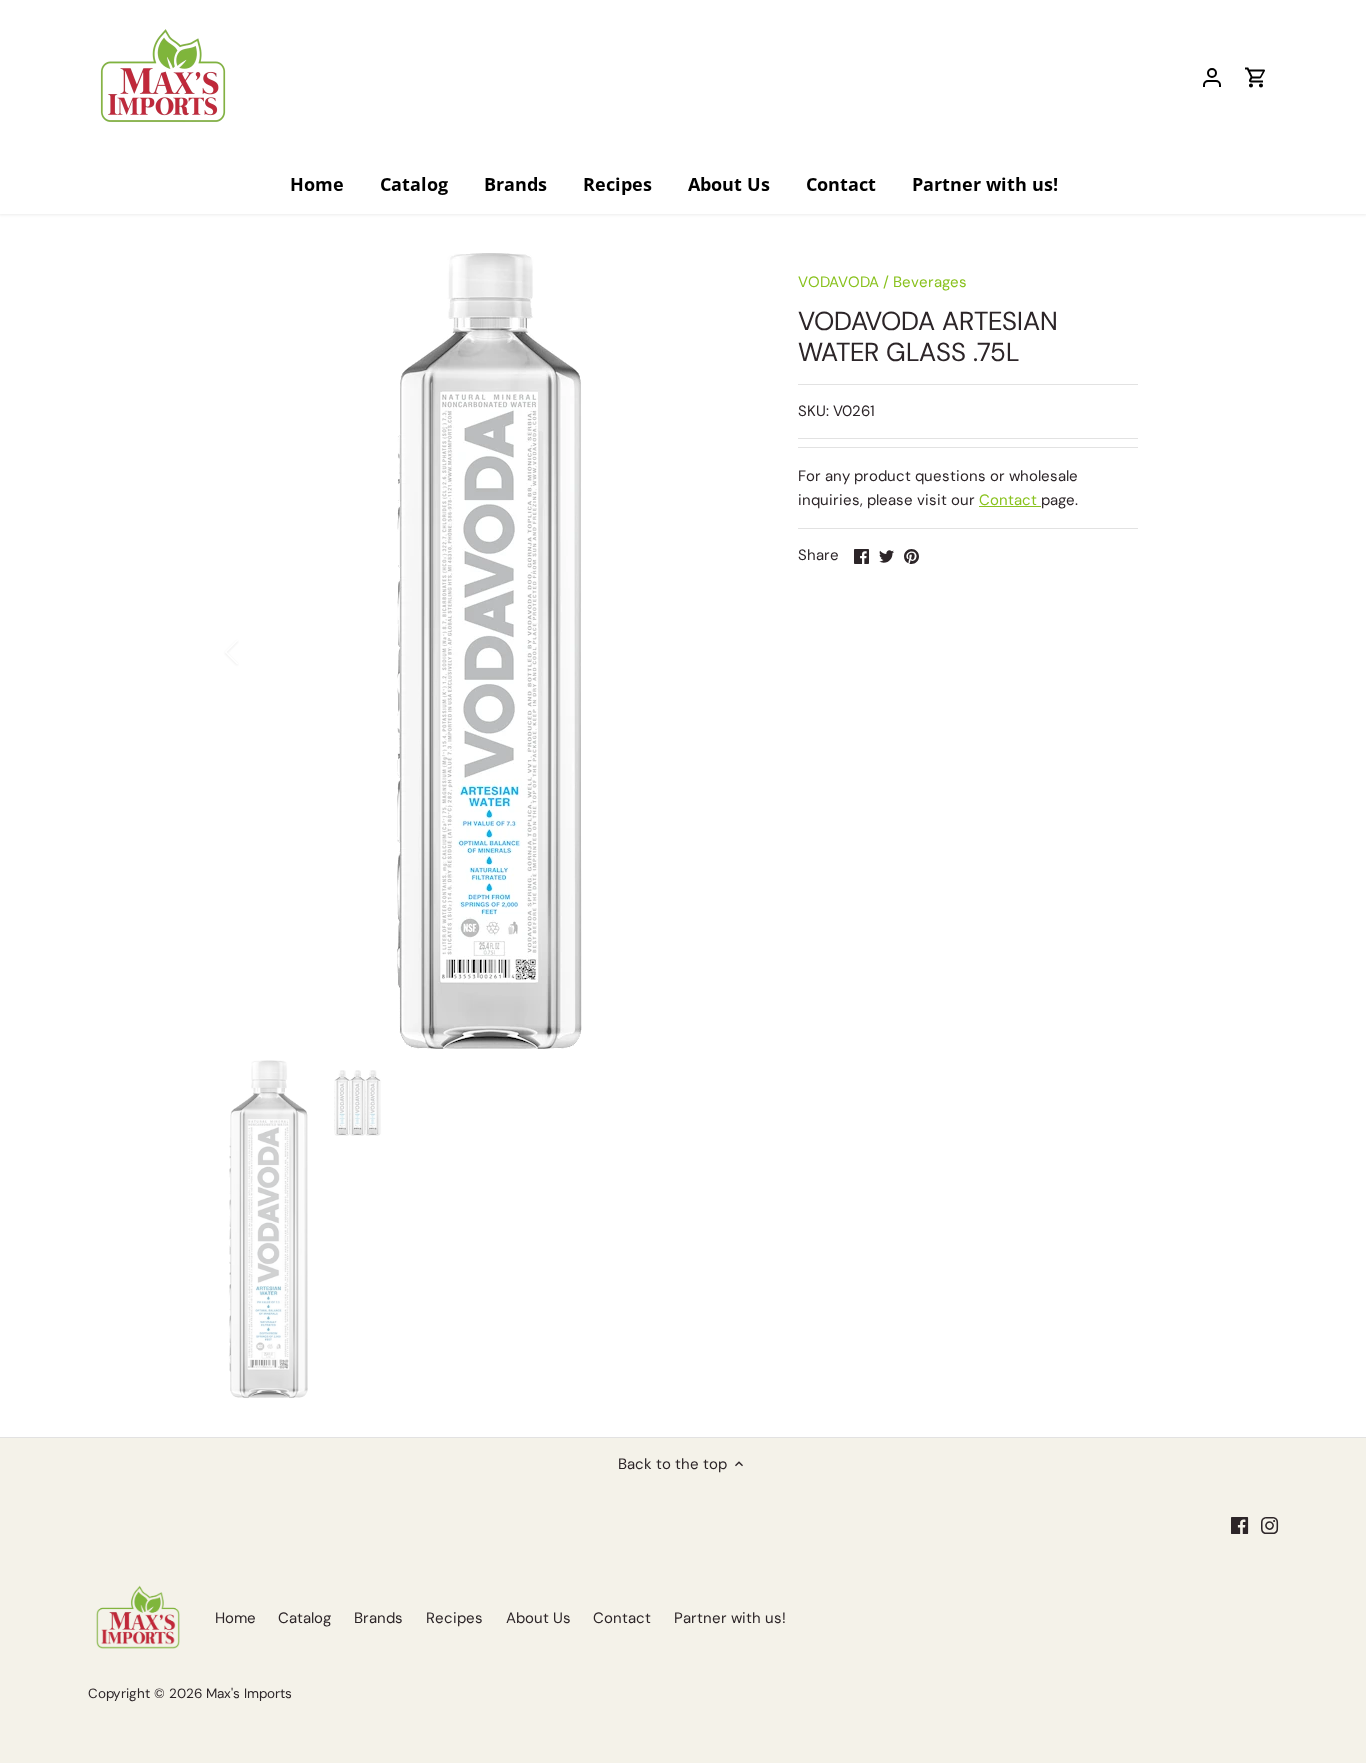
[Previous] (258, 652)
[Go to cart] (1256, 77)
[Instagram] (1269, 1524)
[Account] (1212, 77)
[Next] (720, 652)
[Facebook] (1239, 1524)
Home (235, 1618)
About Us (538, 1618)
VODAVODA (838, 282)
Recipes (454, 1618)
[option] (489, 652)
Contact (1010, 500)
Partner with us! (730, 1618)
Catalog (304, 1618)
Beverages (930, 282)
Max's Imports (249, 1693)
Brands (378, 1618)
